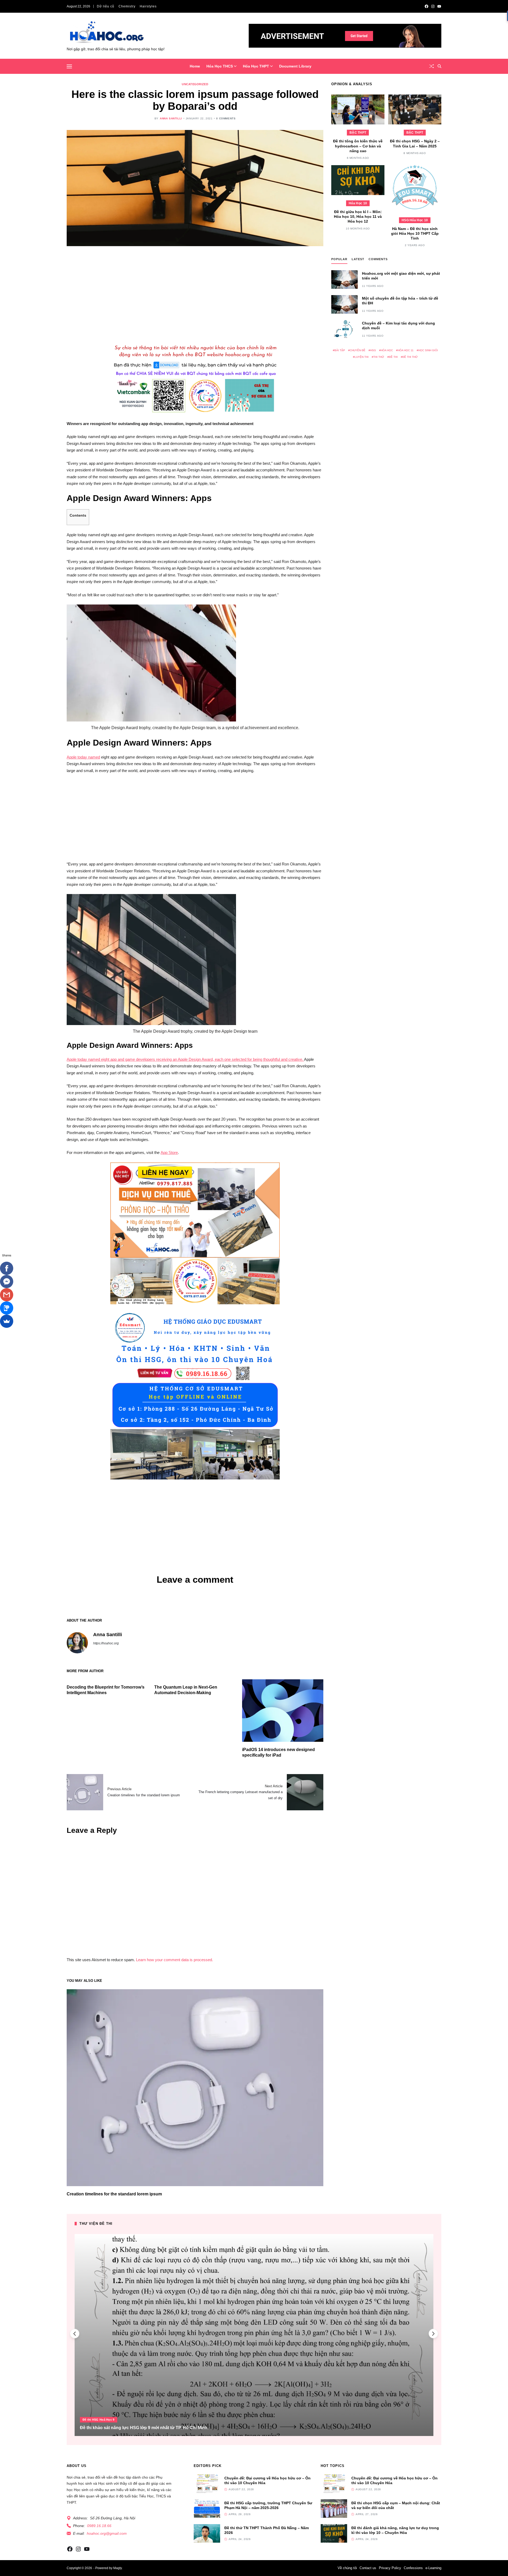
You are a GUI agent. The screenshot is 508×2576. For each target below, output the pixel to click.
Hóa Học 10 (358, 203)
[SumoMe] (7, 1321)
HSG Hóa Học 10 (415, 220)
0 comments (226, 118)
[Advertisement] (195, 293)
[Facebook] (7, 1268)
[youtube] (439, 6)
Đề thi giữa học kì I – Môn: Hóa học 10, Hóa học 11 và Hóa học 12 (358, 216)
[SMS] (7, 1308)
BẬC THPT (358, 133)
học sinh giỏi (428, 350)
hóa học (387, 350)
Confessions (413, 2568)
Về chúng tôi (347, 2568)
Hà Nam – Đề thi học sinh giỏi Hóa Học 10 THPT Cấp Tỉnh (415, 233)
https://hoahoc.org (106, 1643)
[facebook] (427, 6)
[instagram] (433, 6)
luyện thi (362, 357)
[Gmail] (7, 1295)
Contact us (368, 2568)
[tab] (339, 260)
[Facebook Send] (7, 1282)
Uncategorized (195, 84)
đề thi (393, 357)
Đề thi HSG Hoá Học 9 (99, 2420)
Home (195, 66)
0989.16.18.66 (99, 2526)
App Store (169, 1152)
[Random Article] (432, 66)
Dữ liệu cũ (106, 6)
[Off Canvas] (69, 66)
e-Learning (433, 2568)
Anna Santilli (171, 118)
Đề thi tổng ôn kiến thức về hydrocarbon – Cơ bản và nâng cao (358, 146)
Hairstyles (148, 6)
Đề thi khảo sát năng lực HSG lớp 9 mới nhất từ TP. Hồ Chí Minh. (144, 2428)
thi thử (379, 357)
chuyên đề (358, 350)
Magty (117, 2568)
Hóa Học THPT (256, 66)
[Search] (439, 66)
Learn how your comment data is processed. (174, 1960)
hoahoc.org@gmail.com (107, 2533)
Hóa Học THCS (220, 66)
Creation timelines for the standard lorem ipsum (114, 2194)
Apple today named (83, 757)
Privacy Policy (390, 2568)
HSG (373, 350)
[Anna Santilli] (77, 1643)
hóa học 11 (406, 350)
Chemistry (127, 6)
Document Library (295, 66)
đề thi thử (410, 357)
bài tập (340, 350)
